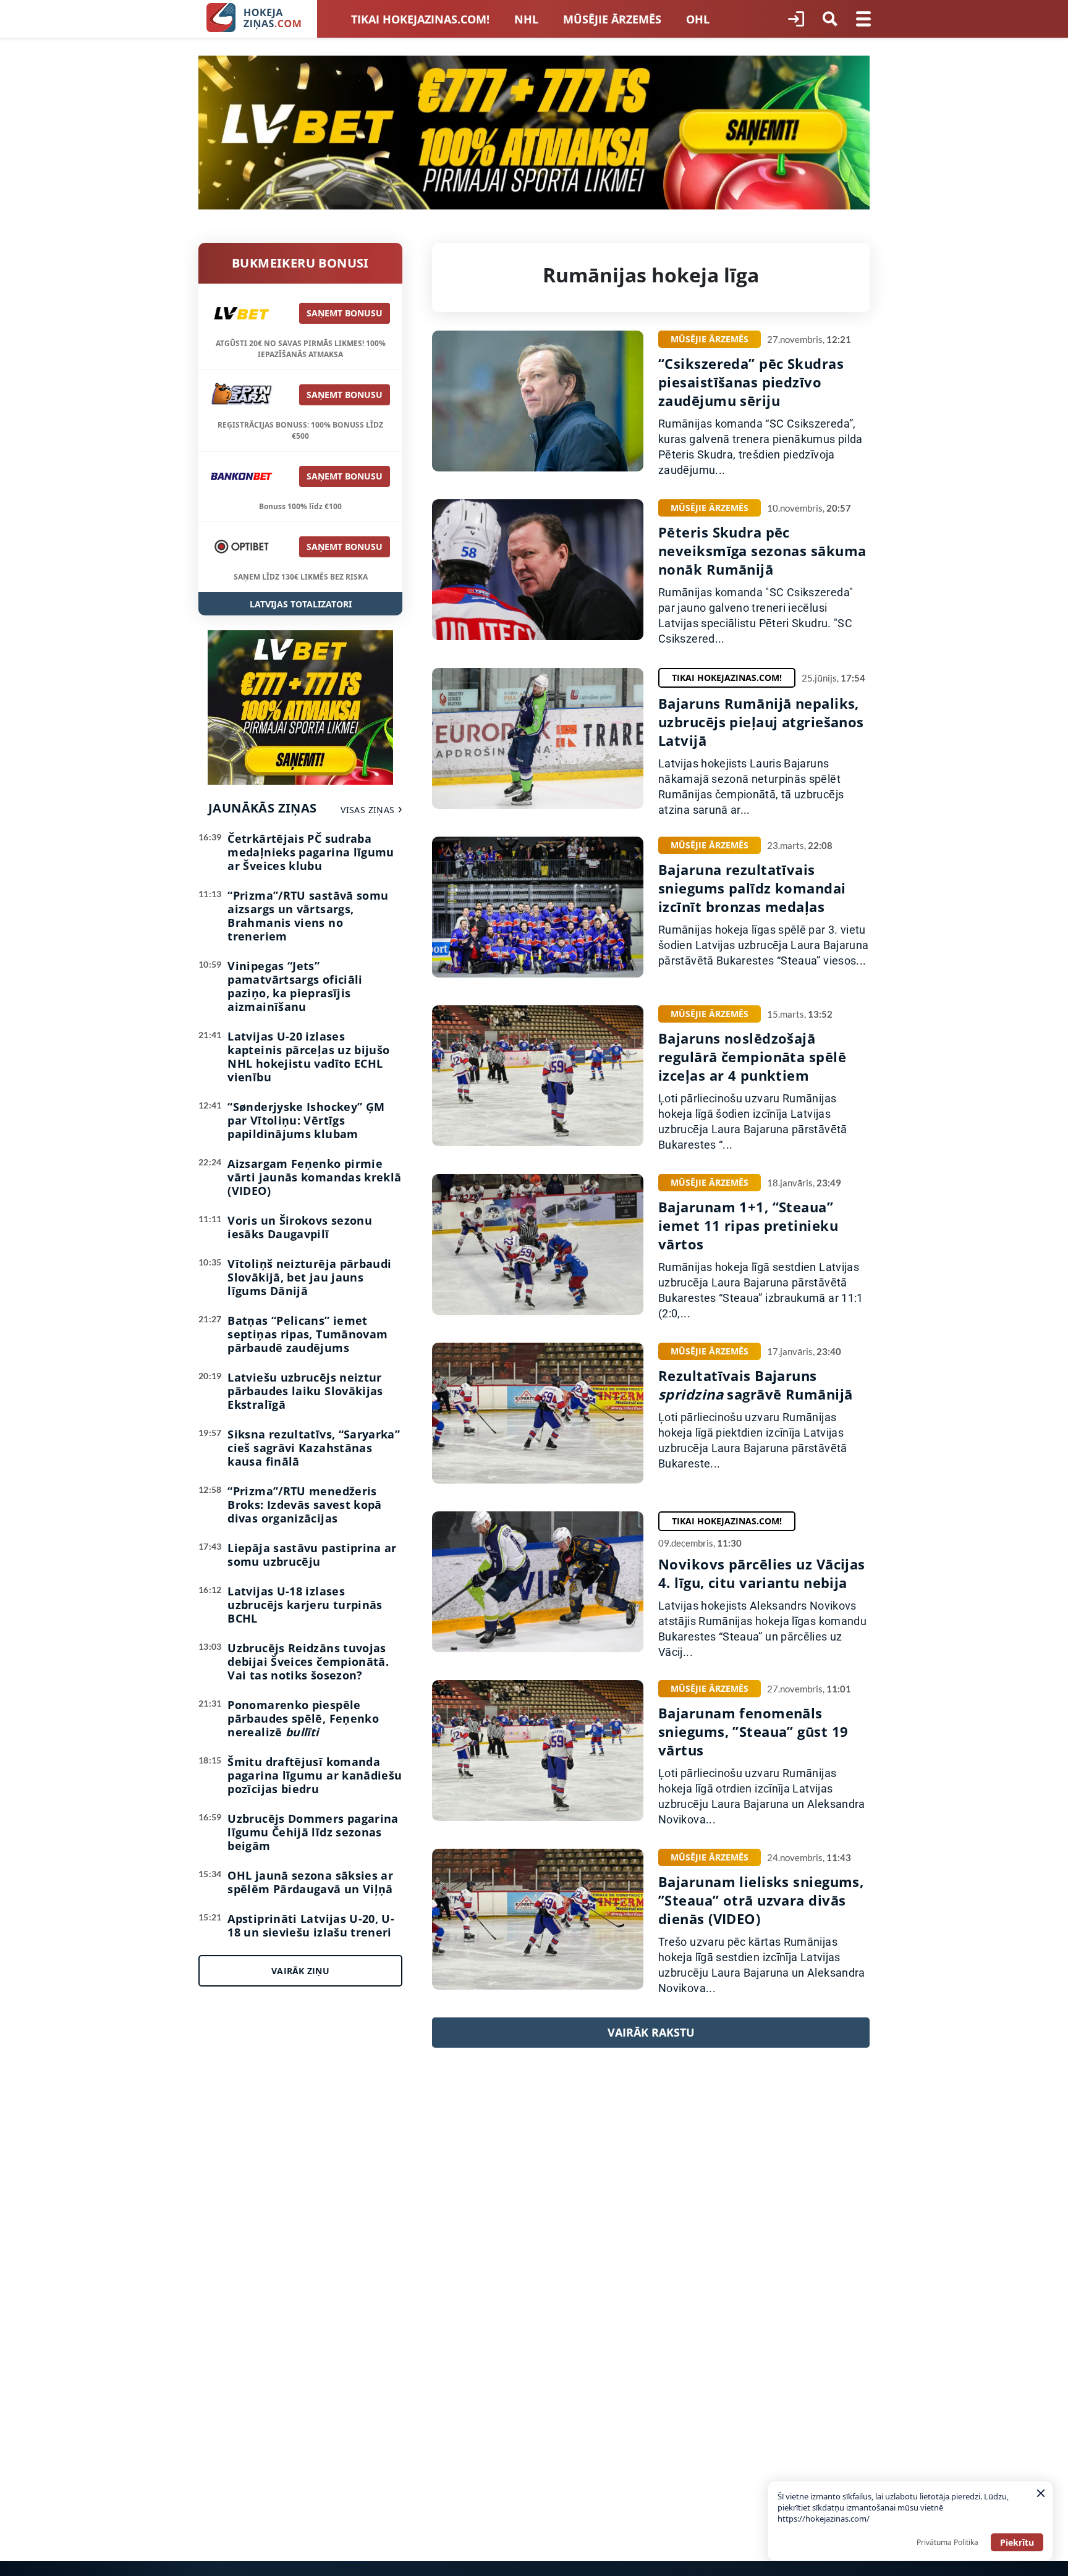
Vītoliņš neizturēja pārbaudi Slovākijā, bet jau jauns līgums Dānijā (309, 1277)
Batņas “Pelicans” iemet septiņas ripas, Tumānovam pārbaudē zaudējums (307, 1334)
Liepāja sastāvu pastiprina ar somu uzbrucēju (312, 1555)
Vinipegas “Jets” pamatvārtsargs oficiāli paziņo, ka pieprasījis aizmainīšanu (295, 986)
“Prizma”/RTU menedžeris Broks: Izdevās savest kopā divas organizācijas (304, 1505)
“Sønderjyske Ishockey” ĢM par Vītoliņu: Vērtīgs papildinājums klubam (306, 1120)
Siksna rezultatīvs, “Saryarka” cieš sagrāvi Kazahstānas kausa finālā (314, 1448)
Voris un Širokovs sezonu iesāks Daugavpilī (300, 1227)
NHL (526, 19)
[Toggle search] (830, 19)
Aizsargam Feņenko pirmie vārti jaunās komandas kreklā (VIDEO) (314, 1177)
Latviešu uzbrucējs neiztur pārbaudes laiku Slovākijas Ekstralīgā (305, 1391)
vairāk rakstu (651, 2032)
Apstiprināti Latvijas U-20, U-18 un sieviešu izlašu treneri (311, 1925)
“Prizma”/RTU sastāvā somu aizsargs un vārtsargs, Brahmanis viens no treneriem (308, 916)
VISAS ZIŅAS (367, 810)
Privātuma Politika (947, 2542)
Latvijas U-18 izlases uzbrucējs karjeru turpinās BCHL (305, 1605)
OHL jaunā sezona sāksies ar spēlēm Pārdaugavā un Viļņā (310, 1882)
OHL (698, 19)
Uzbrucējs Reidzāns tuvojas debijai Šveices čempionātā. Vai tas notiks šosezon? (308, 1662)
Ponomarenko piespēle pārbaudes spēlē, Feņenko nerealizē (303, 1718)
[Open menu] (863, 19)
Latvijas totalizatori (301, 604)
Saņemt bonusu (345, 313)
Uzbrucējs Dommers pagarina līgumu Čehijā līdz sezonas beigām (313, 1832)
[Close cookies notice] (1041, 2493)
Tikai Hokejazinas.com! (420, 19)
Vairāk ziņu (300, 1971)
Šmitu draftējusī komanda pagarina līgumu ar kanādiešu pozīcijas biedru (315, 1775)
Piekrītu (1017, 2542)
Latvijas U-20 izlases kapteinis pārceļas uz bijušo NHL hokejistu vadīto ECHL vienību (308, 1057)
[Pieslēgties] (796, 19)
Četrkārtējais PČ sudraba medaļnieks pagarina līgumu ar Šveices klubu (311, 852)
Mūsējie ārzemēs (612, 19)
